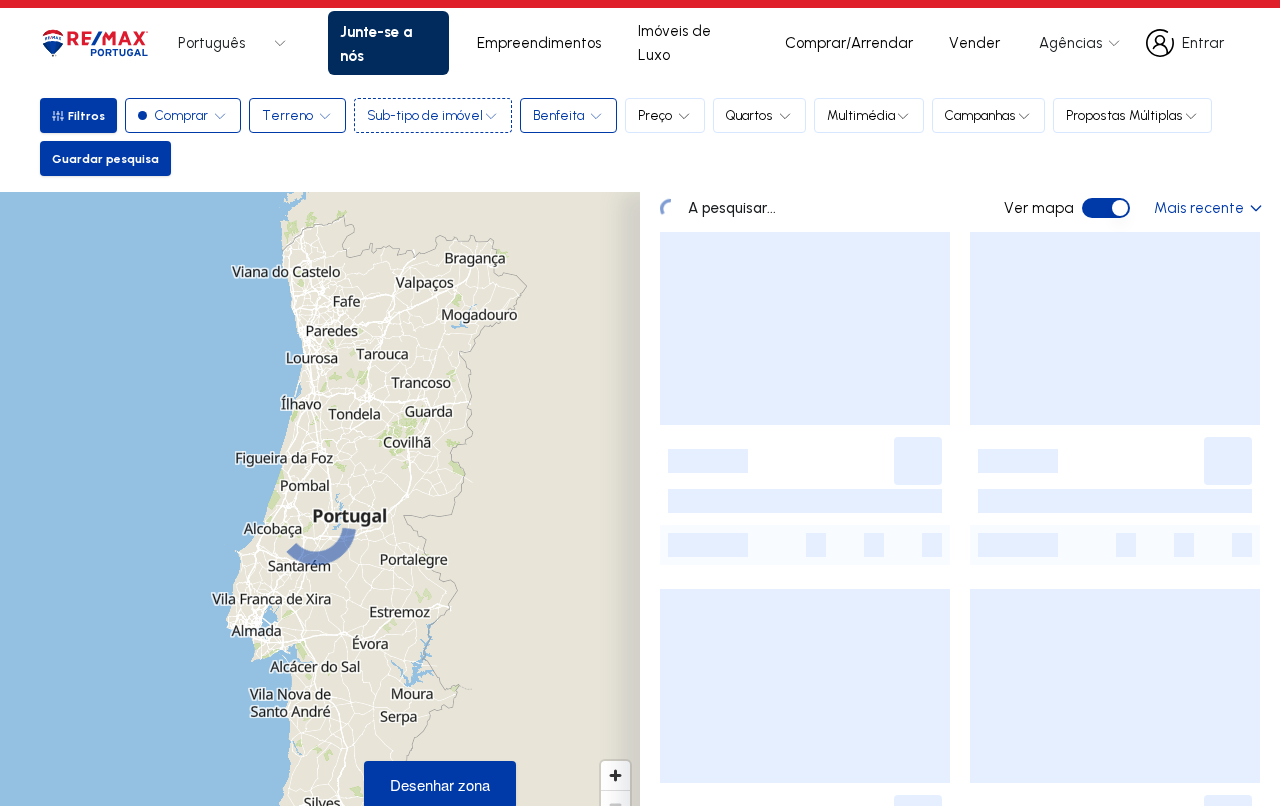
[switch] (1106, 208)
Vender (974, 42)
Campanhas (980, 115)
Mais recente (1199, 207)
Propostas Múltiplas (1124, 115)
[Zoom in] (615, 775)
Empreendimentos (539, 42)
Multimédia (861, 115)
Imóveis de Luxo (674, 42)
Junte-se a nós (376, 43)
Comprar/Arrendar (849, 42)
